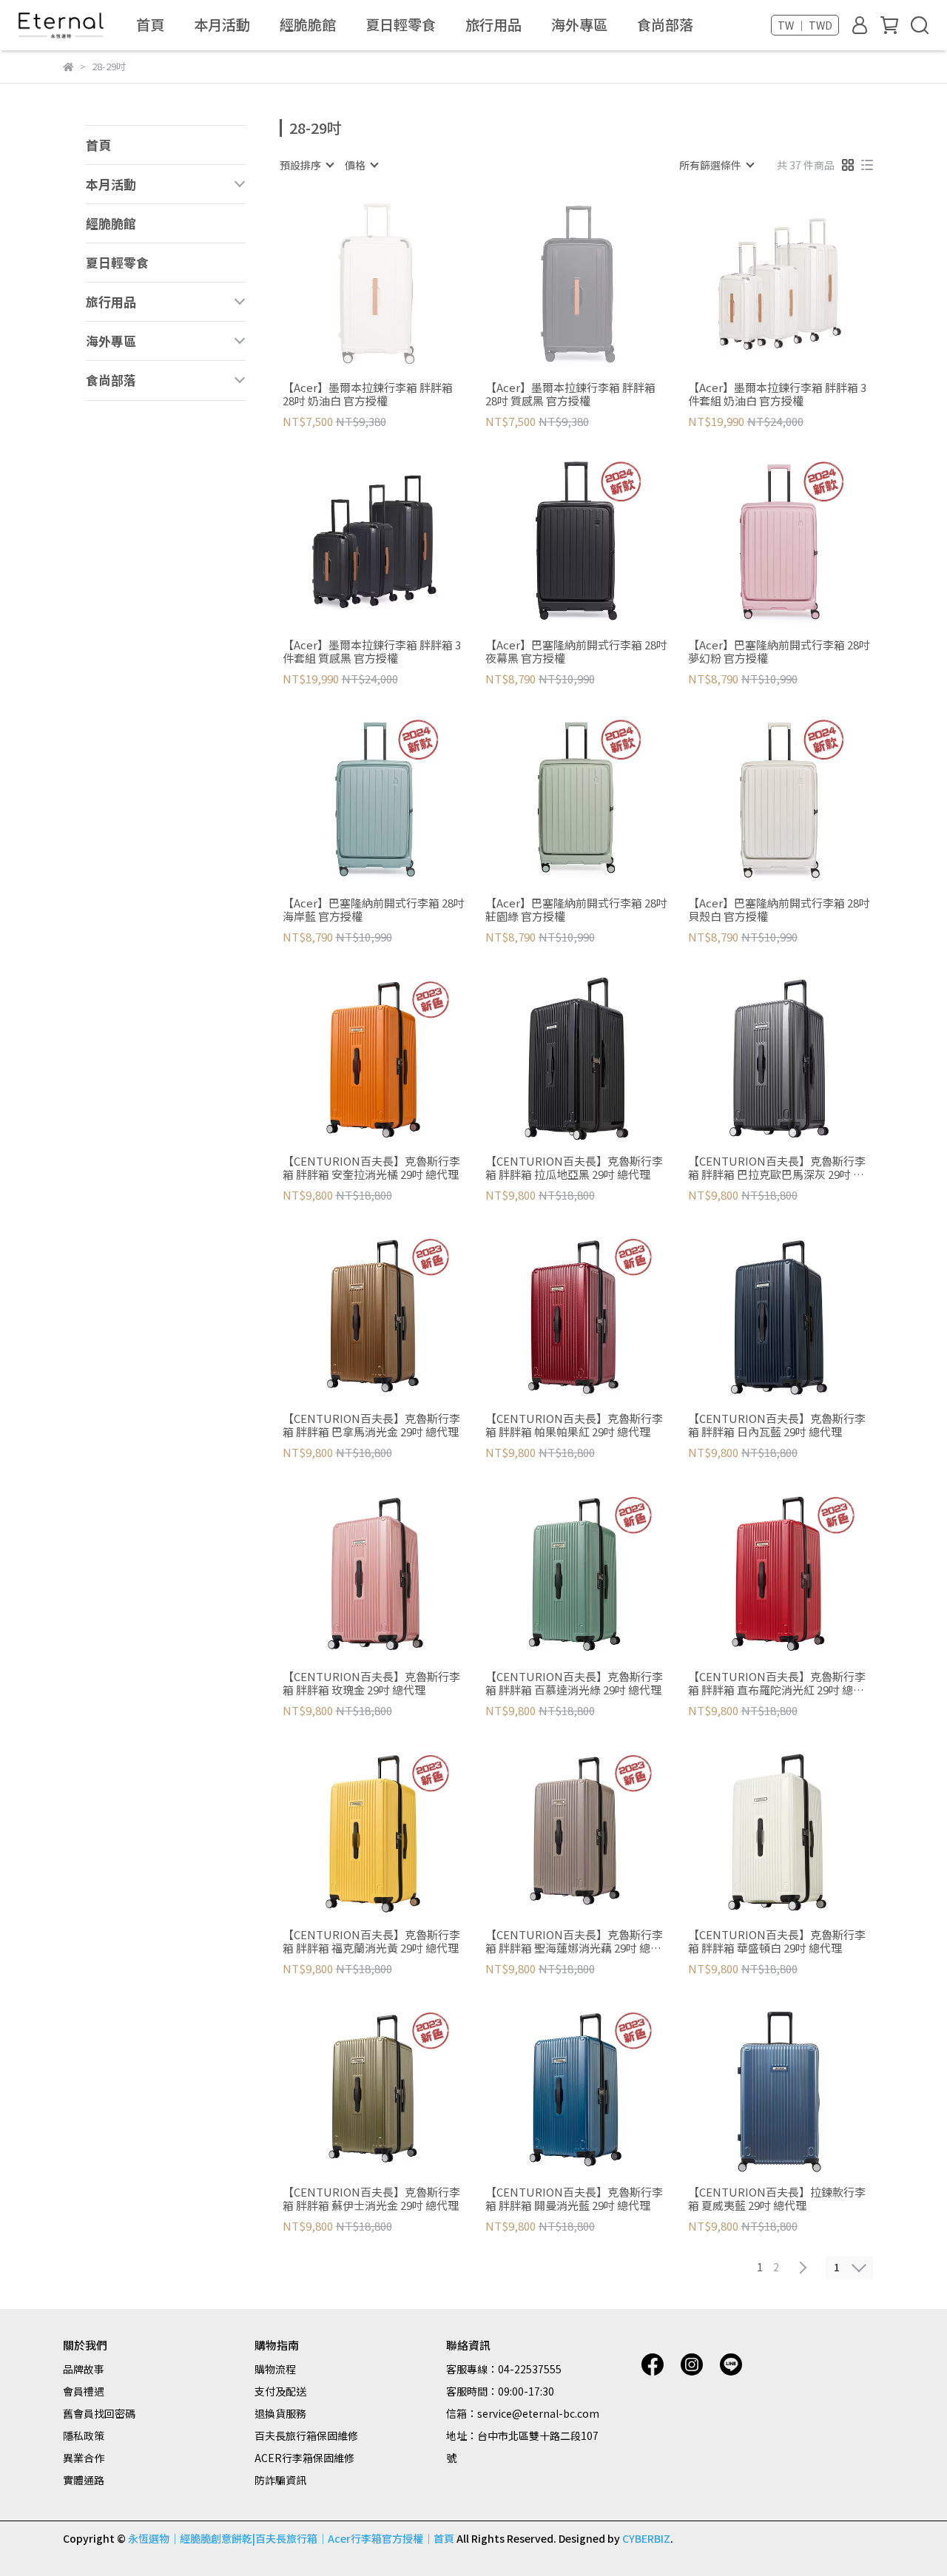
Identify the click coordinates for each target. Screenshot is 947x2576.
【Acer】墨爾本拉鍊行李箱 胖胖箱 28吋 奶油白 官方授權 (368, 394)
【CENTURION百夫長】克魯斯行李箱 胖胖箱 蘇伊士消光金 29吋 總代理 (371, 2199)
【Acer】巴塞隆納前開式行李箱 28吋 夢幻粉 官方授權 (779, 652)
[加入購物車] (800, 284)
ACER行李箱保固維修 (304, 2458)
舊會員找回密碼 (99, 2413)
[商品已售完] (395, 284)
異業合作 (84, 2458)
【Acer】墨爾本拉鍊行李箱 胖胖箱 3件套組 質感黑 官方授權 (372, 652)
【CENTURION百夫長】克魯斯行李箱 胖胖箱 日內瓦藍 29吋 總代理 (777, 1425)
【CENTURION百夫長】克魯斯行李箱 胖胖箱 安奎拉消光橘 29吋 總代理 (371, 1168)
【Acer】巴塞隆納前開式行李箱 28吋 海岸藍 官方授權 (374, 910)
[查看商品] (353, 284)
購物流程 (275, 2369)
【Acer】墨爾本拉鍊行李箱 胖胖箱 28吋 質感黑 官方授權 (570, 394)
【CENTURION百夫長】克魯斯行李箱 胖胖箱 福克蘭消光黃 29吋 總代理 (371, 1941)
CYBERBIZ (646, 2538)
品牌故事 (84, 2369)
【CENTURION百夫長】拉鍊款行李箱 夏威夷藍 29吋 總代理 (777, 2199)
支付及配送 (280, 2391)
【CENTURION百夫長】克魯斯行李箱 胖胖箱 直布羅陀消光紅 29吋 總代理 (777, 1683)
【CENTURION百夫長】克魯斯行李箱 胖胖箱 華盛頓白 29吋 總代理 (777, 1941)
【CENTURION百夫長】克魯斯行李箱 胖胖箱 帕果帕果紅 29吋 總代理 (574, 1425)
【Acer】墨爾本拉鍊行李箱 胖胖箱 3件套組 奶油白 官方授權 (777, 394)
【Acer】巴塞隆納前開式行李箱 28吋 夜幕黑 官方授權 (576, 652)
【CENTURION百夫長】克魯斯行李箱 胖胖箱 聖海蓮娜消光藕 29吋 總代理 (574, 1941)
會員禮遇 (84, 2391)
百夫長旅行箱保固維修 (306, 2435)
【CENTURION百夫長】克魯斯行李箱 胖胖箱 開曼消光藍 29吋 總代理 (574, 2199)
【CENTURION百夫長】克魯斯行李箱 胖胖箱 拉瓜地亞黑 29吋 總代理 (574, 1168)
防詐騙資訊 (280, 2480)
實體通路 (84, 2480)
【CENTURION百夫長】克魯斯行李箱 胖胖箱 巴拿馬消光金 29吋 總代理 (371, 1425)
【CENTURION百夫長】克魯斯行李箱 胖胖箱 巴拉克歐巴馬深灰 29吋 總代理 (777, 1168)
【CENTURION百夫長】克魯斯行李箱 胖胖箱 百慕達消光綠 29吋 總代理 (574, 1683)
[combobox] (306, 165)
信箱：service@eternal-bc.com (523, 2413)
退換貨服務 (280, 2413)
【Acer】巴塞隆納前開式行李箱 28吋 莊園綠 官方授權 (576, 910)
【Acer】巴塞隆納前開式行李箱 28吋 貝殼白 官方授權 (779, 910)
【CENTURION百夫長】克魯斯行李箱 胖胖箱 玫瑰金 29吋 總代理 (371, 1683)
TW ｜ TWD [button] (805, 25)
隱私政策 (84, 2435)
